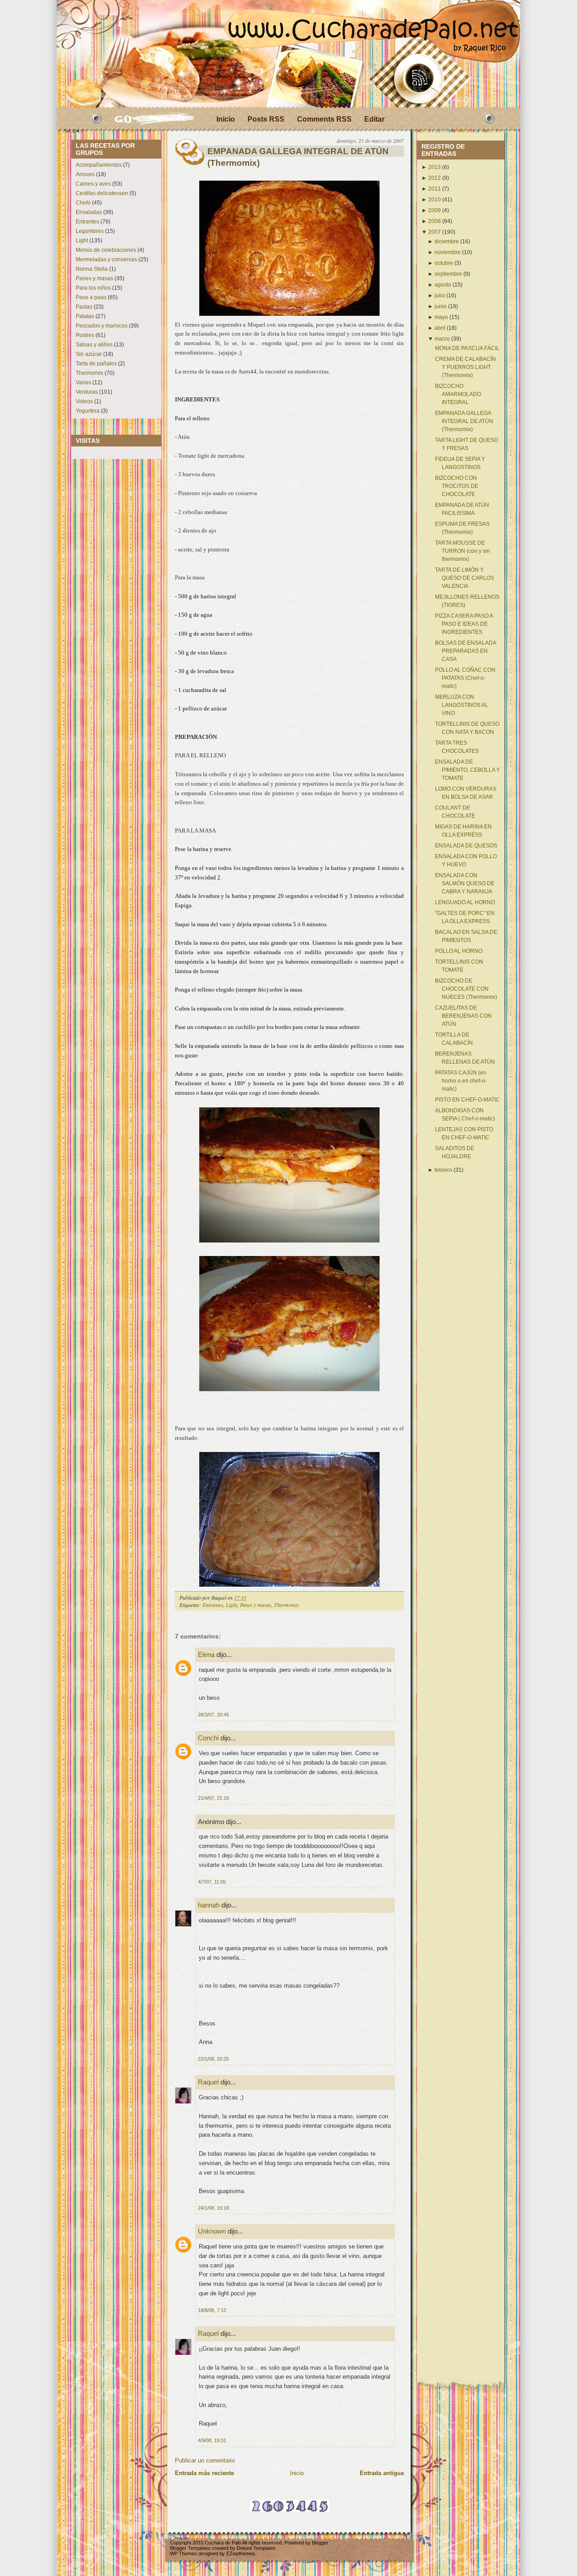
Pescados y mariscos (102, 326)
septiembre (448, 274)
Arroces (85, 174)
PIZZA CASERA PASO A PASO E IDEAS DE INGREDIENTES (464, 624)
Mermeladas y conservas (106, 259)
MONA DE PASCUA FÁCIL (467, 348)
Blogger (320, 2543)
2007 (435, 232)
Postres (85, 335)
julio (440, 296)
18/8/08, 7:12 (212, 2310)
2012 (435, 178)
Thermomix (89, 373)
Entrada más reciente (204, 2473)
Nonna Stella (92, 269)
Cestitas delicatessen (102, 193)
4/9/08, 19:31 (212, 2440)
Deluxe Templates (256, 2548)
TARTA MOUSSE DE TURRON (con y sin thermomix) (463, 551)
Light (82, 241)
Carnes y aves (93, 184)
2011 (435, 189)
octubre (444, 263)
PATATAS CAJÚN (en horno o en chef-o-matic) (461, 1081)
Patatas (85, 316)
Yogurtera (88, 411)
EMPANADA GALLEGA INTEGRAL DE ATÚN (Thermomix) (298, 157)
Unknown (212, 2231)
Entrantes (87, 222)
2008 (435, 221)
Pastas (84, 307)
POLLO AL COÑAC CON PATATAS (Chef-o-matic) (465, 678)
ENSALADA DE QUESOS (466, 846)
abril (440, 328)
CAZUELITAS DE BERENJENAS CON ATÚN (463, 1016)
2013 (435, 167)
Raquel (208, 2082)
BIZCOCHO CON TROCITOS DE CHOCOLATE (457, 486)
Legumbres (90, 231)
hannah (209, 1905)
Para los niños (93, 288)
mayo (441, 317)
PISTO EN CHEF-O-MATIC (467, 1100)
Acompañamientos (99, 165)
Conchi (208, 1738)
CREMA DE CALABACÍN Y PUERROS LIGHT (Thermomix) (465, 367)
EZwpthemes (241, 2553)
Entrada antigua (382, 2473)
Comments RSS (324, 119)
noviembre (448, 252)
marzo (442, 339)
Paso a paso (91, 297)
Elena (207, 1654)
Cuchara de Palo (223, 2543)
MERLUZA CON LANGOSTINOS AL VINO (462, 705)
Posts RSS (266, 119)
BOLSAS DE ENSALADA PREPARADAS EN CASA (465, 651)
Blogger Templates (190, 2548)
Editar (374, 119)
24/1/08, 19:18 (213, 2208)
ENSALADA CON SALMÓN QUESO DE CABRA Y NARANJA (465, 883)
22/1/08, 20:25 (213, 2059)
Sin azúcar (89, 354)
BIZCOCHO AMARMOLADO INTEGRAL (458, 394)
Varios (83, 382)
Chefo (83, 203)
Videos (84, 401)
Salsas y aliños (94, 345)
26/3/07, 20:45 (213, 1715)
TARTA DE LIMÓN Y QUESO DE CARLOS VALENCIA (465, 578)
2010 (435, 200)
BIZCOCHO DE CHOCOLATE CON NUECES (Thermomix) (466, 989)
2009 (435, 210)
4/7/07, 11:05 (212, 1882)
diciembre (447, 241)
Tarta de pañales (96, 364)
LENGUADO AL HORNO (465, 902)
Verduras (87, 392)
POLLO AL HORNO (459, 951)
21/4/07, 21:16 (213, 1798)
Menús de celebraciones (106, 250)
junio (441, 306)
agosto (443, 285)
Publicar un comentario (205, 2460)
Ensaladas (89, 212)
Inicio (226, 119)
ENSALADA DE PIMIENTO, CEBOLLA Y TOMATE (467, 770)
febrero (443, 1170)
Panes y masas (94, 278)
